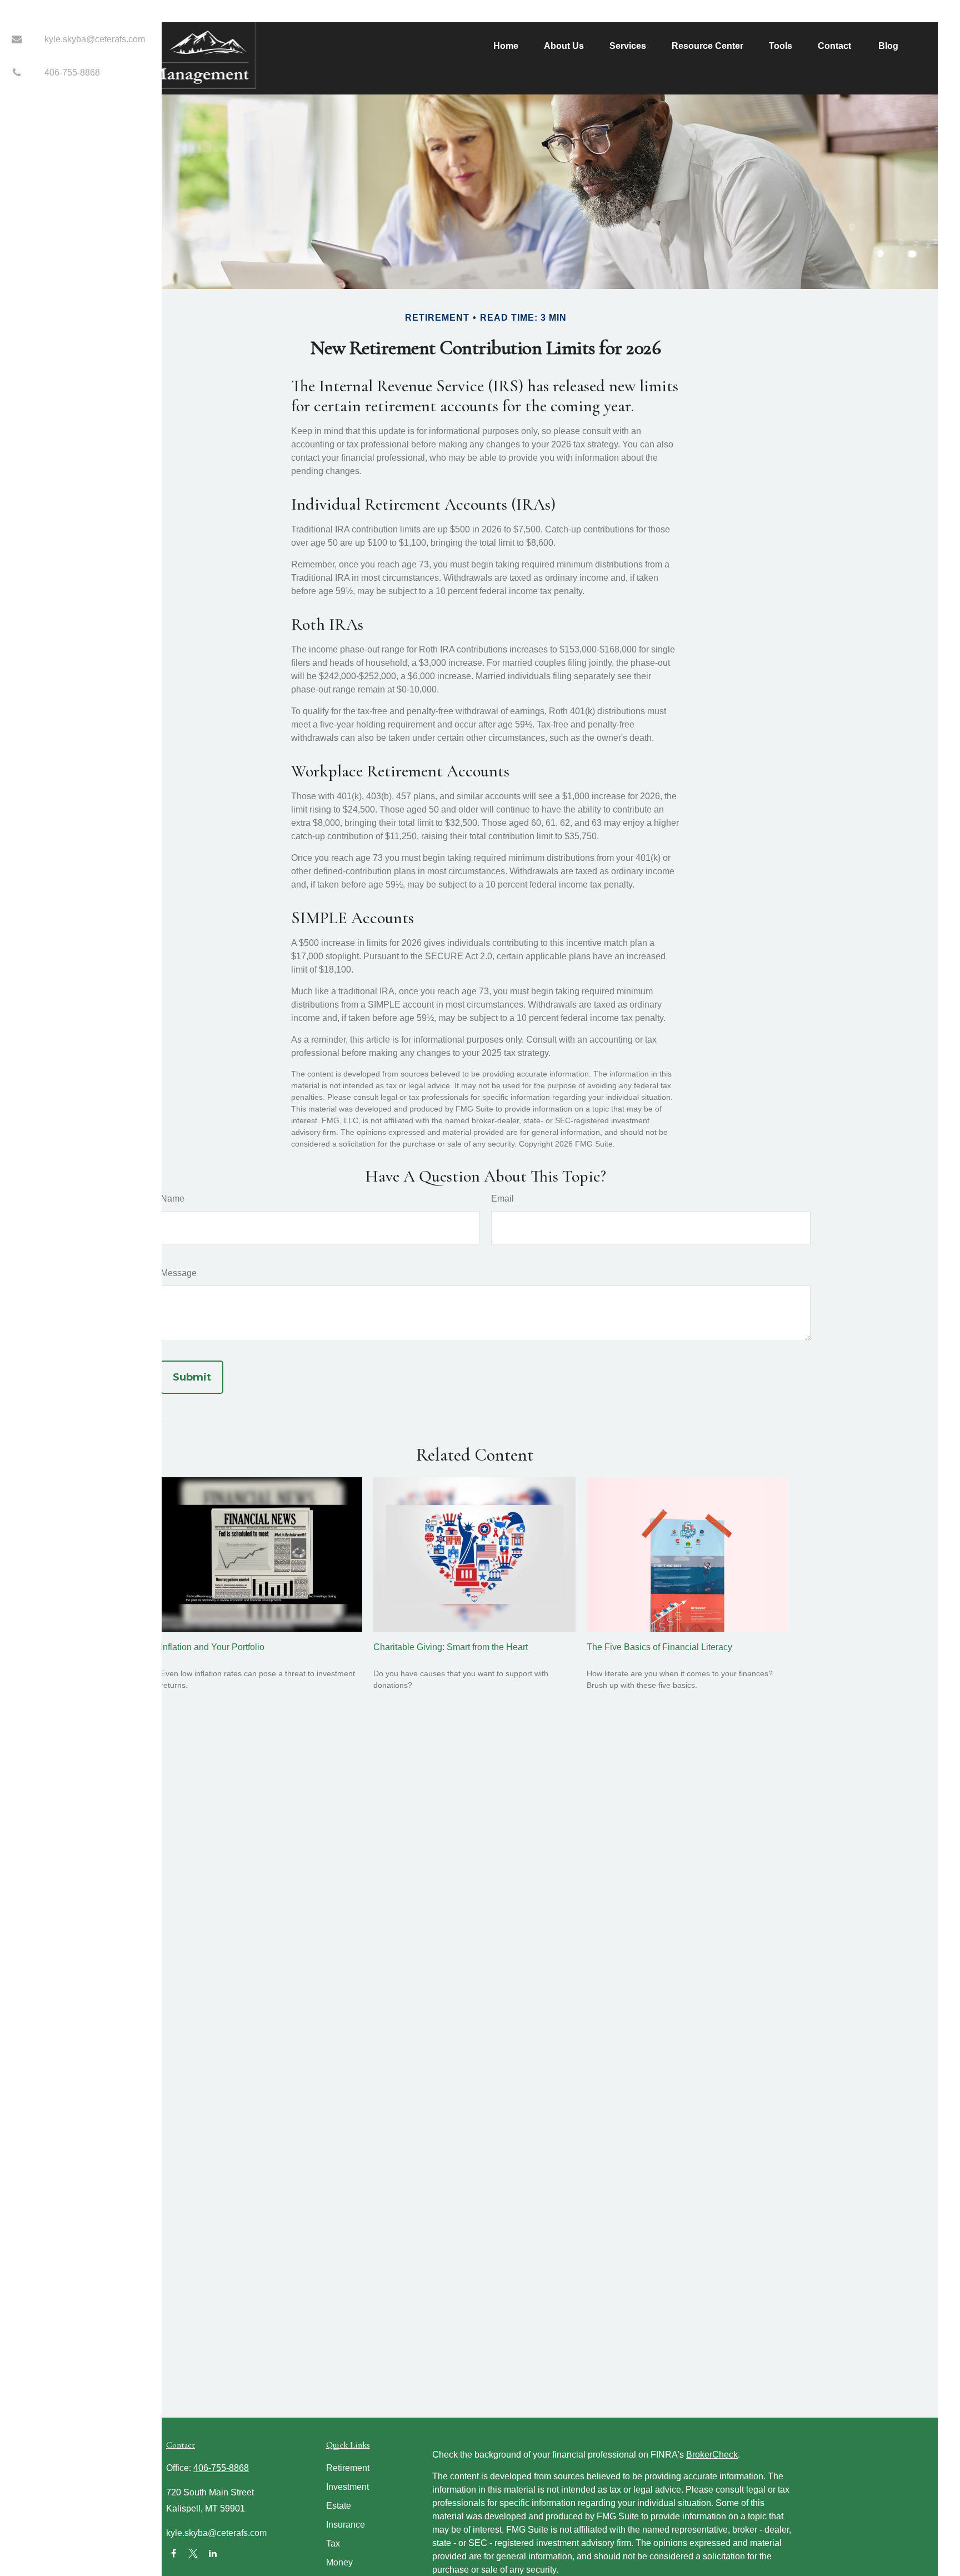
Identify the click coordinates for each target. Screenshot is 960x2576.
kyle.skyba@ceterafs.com (95, 39)
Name (172, 1199)
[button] (506, 46)
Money (339, 2562)
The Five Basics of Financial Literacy (659, 1647)
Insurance (346, 2525)
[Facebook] (174, 2553)
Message (179, 1273)
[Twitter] (193, 2553)
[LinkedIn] (212, 2553)
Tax (333, 2543)
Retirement (348, 2468)
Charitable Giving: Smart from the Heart (451, 1647)
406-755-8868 (72, 73)
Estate (339, 2506)
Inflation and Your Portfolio (212, 1647)
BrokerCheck (712, 2455)
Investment (347, 2487)
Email (502, 1199)
